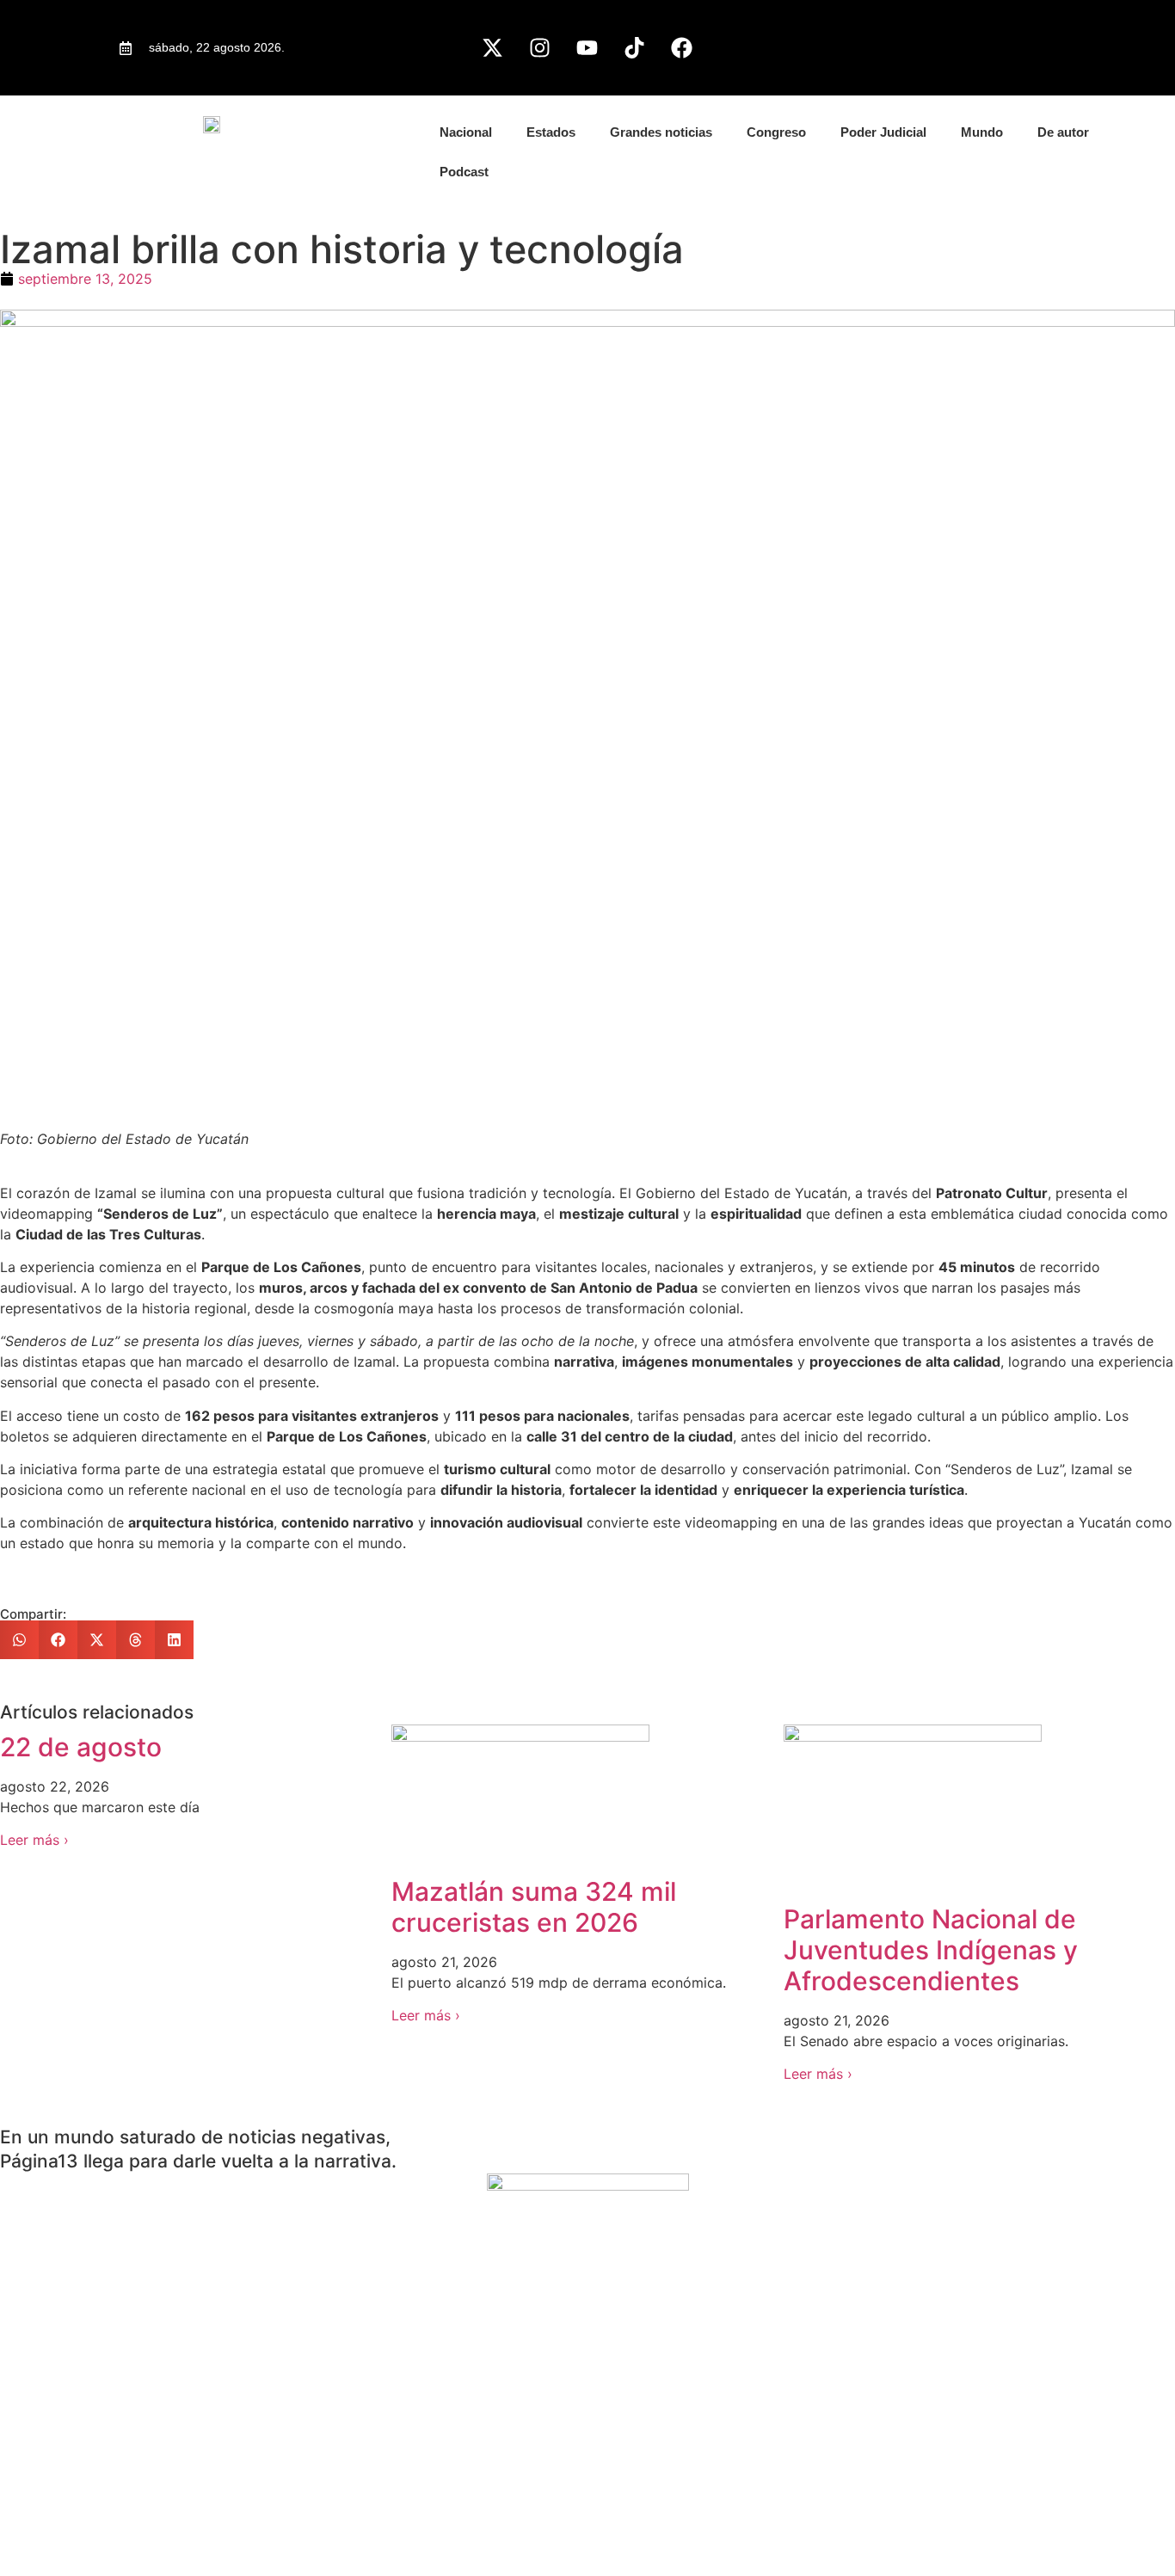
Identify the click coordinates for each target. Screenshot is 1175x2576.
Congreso (776, 132)
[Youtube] (587, 47)
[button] (19, 1640)
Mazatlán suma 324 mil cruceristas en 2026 (534, 1907)
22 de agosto (81, 1747)
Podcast (464, 172)
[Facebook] (682, 47)
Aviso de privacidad (65, 2464)
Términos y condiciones (77, 2526)
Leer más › (34, 1840)
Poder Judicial (883, 132)
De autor (1063, 132)
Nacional (466, 132)
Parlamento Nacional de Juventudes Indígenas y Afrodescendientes (931, 1950)
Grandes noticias (661, 132)
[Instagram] (540, 47)
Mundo (982, 132)
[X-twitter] (493, 47)
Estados (551, 132)
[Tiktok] (635, 47)
